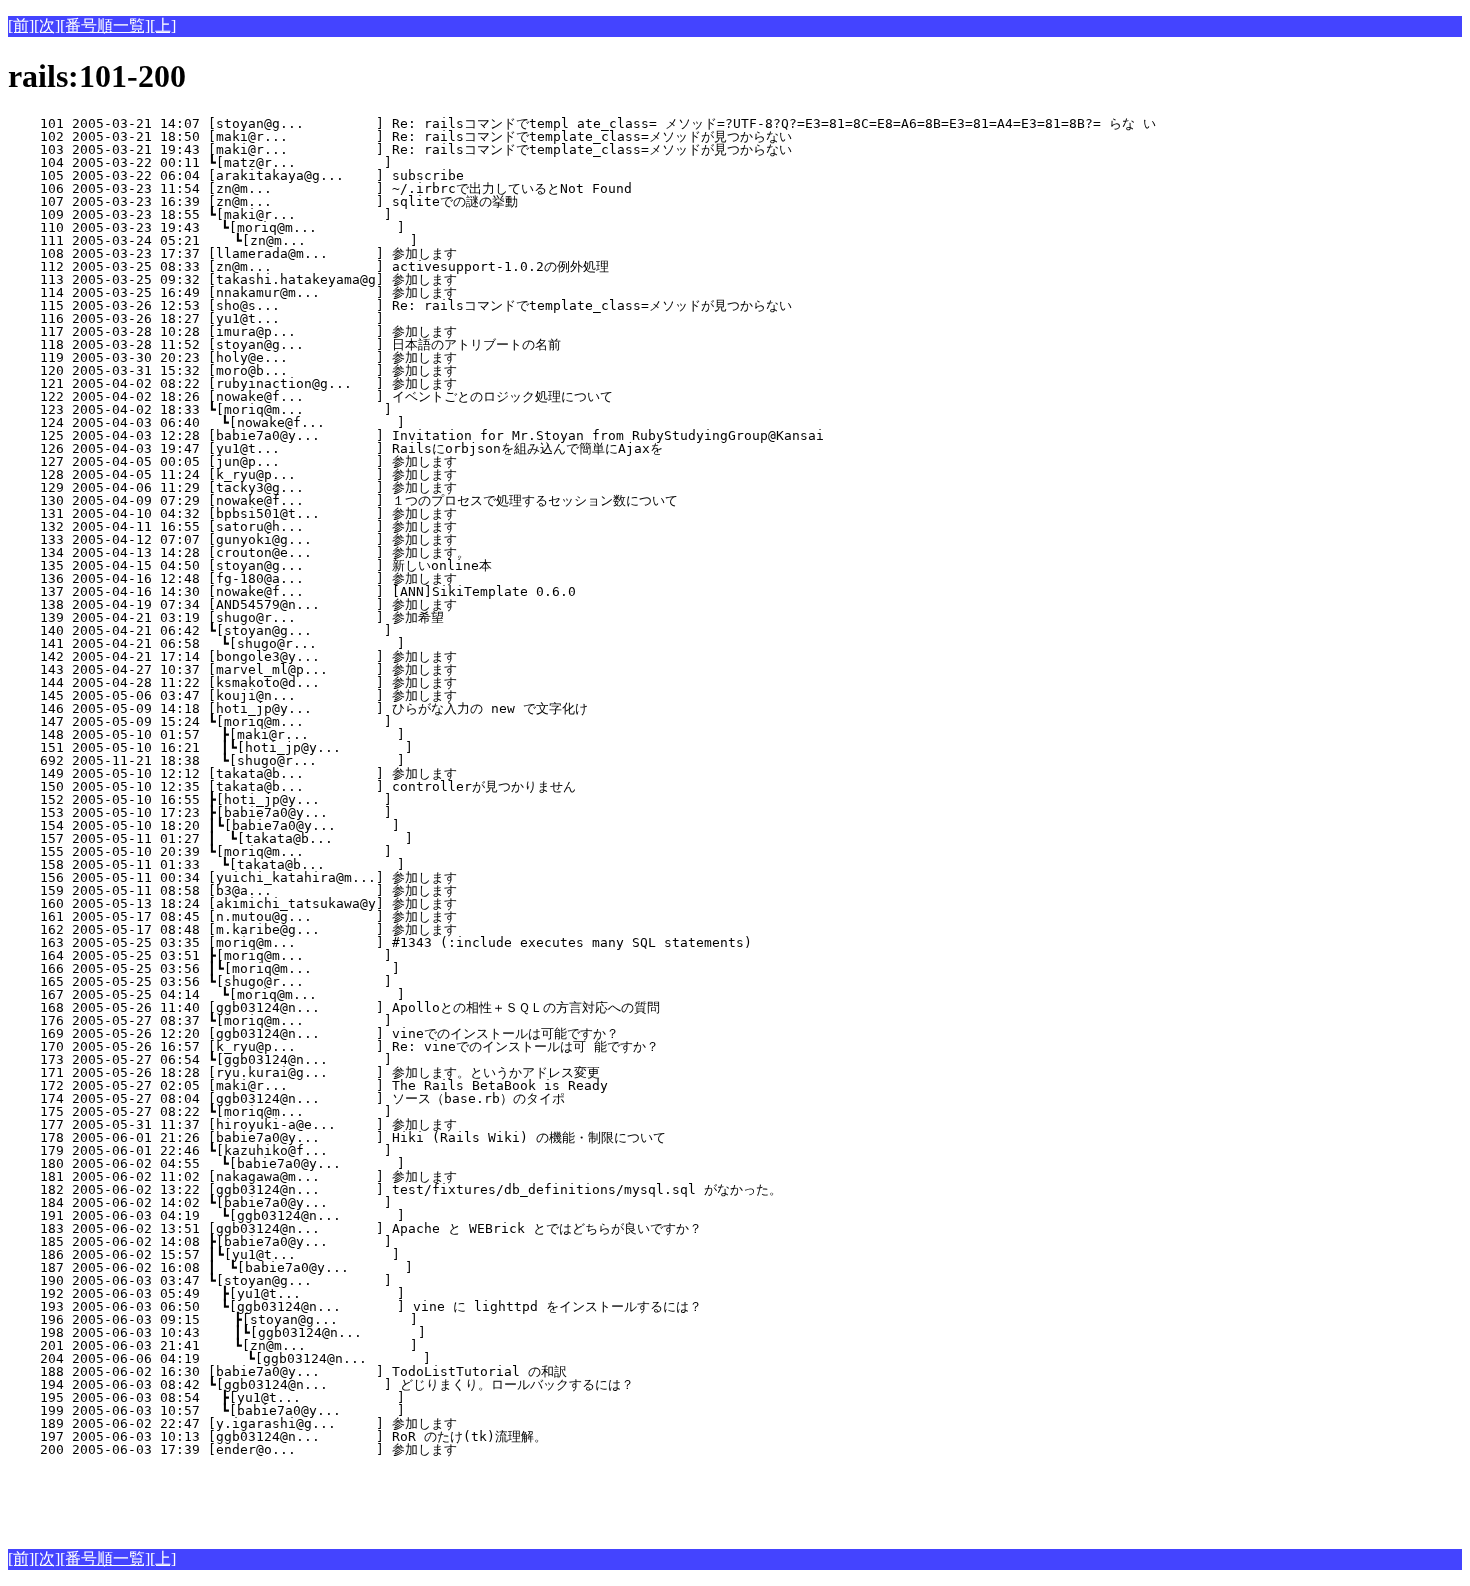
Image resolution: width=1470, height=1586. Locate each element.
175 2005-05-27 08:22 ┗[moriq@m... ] (356, 1111)
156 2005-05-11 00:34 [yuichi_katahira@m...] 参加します (352, 877)
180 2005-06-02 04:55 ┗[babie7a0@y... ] (354, 1163)
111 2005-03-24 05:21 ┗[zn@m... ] (353, 240)
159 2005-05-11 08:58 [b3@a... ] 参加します (352, 890)
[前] (21, 25)
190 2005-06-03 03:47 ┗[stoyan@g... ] (356, 1280)
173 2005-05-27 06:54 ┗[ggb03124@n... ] (356, 1059)
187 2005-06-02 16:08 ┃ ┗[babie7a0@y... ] (350, 1267)
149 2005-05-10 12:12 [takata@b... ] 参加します (352, 773)
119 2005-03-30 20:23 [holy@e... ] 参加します (352, 357)
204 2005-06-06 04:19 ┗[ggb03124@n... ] (351, 1358)
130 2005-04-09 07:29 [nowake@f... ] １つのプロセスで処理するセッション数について (343, 500)
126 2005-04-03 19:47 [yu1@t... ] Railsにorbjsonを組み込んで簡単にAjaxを (343, 448)
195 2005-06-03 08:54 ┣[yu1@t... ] (354, 1397)
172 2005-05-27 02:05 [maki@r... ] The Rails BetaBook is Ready (360, 1085)
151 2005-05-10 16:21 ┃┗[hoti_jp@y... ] (350, 747)
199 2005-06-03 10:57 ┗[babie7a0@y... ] (354, 1410)
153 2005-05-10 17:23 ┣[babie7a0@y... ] (356, 812)
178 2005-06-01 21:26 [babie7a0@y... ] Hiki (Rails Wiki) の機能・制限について (345, 1137)
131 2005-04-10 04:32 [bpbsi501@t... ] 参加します (352, 513)
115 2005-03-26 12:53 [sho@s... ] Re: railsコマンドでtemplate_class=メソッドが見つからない (400, 305)
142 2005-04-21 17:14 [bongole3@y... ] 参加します (352, 656)
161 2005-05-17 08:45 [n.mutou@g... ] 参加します (352, 916)
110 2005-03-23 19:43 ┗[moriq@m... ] (354, 227)
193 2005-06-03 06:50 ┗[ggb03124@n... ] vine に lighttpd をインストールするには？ (355, 1306)
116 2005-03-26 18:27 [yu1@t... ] (360, 318)
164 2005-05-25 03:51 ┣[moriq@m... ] (356, 955)
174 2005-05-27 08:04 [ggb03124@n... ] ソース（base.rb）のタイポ (346, 1098)
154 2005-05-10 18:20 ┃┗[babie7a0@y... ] (352, 825)
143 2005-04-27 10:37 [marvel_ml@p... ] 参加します (352, 669)
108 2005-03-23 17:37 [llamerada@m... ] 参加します (352, 253)
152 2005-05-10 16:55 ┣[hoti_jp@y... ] (356, 799)
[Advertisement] (242, 1499)
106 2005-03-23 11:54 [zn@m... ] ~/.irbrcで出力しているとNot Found (348, 188)
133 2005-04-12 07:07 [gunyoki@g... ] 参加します (352, 539)
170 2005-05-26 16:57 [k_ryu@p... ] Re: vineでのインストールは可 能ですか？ (337, 1046)
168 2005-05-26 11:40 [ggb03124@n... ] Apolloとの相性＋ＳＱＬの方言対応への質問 (334, 1007)
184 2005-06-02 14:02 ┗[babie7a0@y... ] (356, 1202)
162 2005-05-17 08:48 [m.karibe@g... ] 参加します (352, 929)
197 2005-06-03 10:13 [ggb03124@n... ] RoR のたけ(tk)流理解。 (349, 1436)
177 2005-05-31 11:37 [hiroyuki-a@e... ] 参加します (352, 1124)
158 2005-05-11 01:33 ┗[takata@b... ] (354, 864)
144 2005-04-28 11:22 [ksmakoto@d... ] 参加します (352, 682)
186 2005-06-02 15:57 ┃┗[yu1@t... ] (352, 1254)
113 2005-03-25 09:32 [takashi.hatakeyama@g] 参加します (352, 279)
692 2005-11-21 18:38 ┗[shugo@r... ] (354, 760)
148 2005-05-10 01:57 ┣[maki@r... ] (354, 734)
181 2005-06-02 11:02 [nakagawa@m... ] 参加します (352, 1176)
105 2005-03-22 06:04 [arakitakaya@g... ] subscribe (360, 175)
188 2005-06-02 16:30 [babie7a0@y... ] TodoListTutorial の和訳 (355, 1371)
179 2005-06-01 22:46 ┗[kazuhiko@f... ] (356, 1150)
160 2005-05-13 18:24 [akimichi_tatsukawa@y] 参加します (352, 903)
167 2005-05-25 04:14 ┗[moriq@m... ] (354, 994)
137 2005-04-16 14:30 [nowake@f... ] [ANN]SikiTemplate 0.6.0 (360, 591)
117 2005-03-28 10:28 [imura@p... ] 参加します (352, 331)
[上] (163, 25)
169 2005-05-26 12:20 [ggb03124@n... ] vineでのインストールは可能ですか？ (337, 1033)
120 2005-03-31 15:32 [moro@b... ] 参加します (352, 370)
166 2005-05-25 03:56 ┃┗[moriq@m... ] (352, 968)
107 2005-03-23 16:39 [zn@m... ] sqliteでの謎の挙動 (351, 201)
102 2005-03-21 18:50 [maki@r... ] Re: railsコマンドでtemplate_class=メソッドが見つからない (400, 136)
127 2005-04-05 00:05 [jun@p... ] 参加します (352, 461)
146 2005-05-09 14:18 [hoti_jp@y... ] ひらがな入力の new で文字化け (342, 708)
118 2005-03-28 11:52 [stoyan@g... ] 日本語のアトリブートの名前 (340, 344)
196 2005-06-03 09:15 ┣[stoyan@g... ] (353, 1319)
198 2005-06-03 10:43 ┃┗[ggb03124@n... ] (349, 1332)
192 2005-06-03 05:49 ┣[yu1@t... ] (354, 1293)
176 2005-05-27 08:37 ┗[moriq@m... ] (356, 1020)
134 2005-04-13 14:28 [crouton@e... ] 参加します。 (351, 552)
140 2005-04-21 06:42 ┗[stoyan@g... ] (356, 630)
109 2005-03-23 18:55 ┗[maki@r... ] (356, 214)
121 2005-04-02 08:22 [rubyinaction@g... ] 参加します (352, 383)
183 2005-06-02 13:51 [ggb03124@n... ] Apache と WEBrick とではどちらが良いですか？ (355, 1228)
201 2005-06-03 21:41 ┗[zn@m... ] (353, 1345)
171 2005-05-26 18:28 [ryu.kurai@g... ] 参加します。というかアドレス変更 (336, 1072)
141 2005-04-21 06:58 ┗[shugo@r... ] (354, 643)
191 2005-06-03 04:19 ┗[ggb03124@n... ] (354, 1215)
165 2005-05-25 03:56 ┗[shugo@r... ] (356, 981)
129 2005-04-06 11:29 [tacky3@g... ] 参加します (352, 487)
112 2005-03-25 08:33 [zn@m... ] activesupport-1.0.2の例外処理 (352, 266)
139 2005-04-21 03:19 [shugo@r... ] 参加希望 (354, 617)
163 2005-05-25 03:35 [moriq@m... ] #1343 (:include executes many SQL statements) (380, 942)
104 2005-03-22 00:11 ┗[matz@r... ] (356, 162)
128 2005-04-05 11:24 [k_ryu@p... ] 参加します (352, 474)
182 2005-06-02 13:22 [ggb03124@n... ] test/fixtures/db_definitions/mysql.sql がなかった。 (395, 1189)
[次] (47, 25)
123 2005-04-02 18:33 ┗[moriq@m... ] (356, 409)
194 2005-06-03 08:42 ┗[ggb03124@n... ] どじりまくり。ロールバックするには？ (329, 1384)
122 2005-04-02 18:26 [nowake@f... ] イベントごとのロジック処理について (334, 396)
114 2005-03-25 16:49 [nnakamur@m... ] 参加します (352, 292)
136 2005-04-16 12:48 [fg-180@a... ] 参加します (352, 578)
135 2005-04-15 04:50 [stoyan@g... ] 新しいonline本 (354, 565)
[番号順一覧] (105, 25)
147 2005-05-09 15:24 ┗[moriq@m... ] (356, 721)
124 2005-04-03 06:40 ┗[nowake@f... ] (354, 422)
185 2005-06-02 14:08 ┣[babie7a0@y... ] (356, 1241)
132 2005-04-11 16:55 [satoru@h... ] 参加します (352, 526)
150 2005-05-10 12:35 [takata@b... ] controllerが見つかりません (348, 786)
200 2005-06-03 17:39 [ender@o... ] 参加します (352, 1449)
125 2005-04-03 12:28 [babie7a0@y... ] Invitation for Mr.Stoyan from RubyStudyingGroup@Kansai (416, 435)
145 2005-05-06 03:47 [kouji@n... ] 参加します (352, 695)
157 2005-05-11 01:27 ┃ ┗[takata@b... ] (350, 838)
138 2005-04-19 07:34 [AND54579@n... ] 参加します (352, 604)
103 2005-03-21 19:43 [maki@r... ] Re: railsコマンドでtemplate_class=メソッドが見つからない (400, 149)
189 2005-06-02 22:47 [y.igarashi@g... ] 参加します (352, 1423)
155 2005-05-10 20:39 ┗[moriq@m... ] (356, 851)
